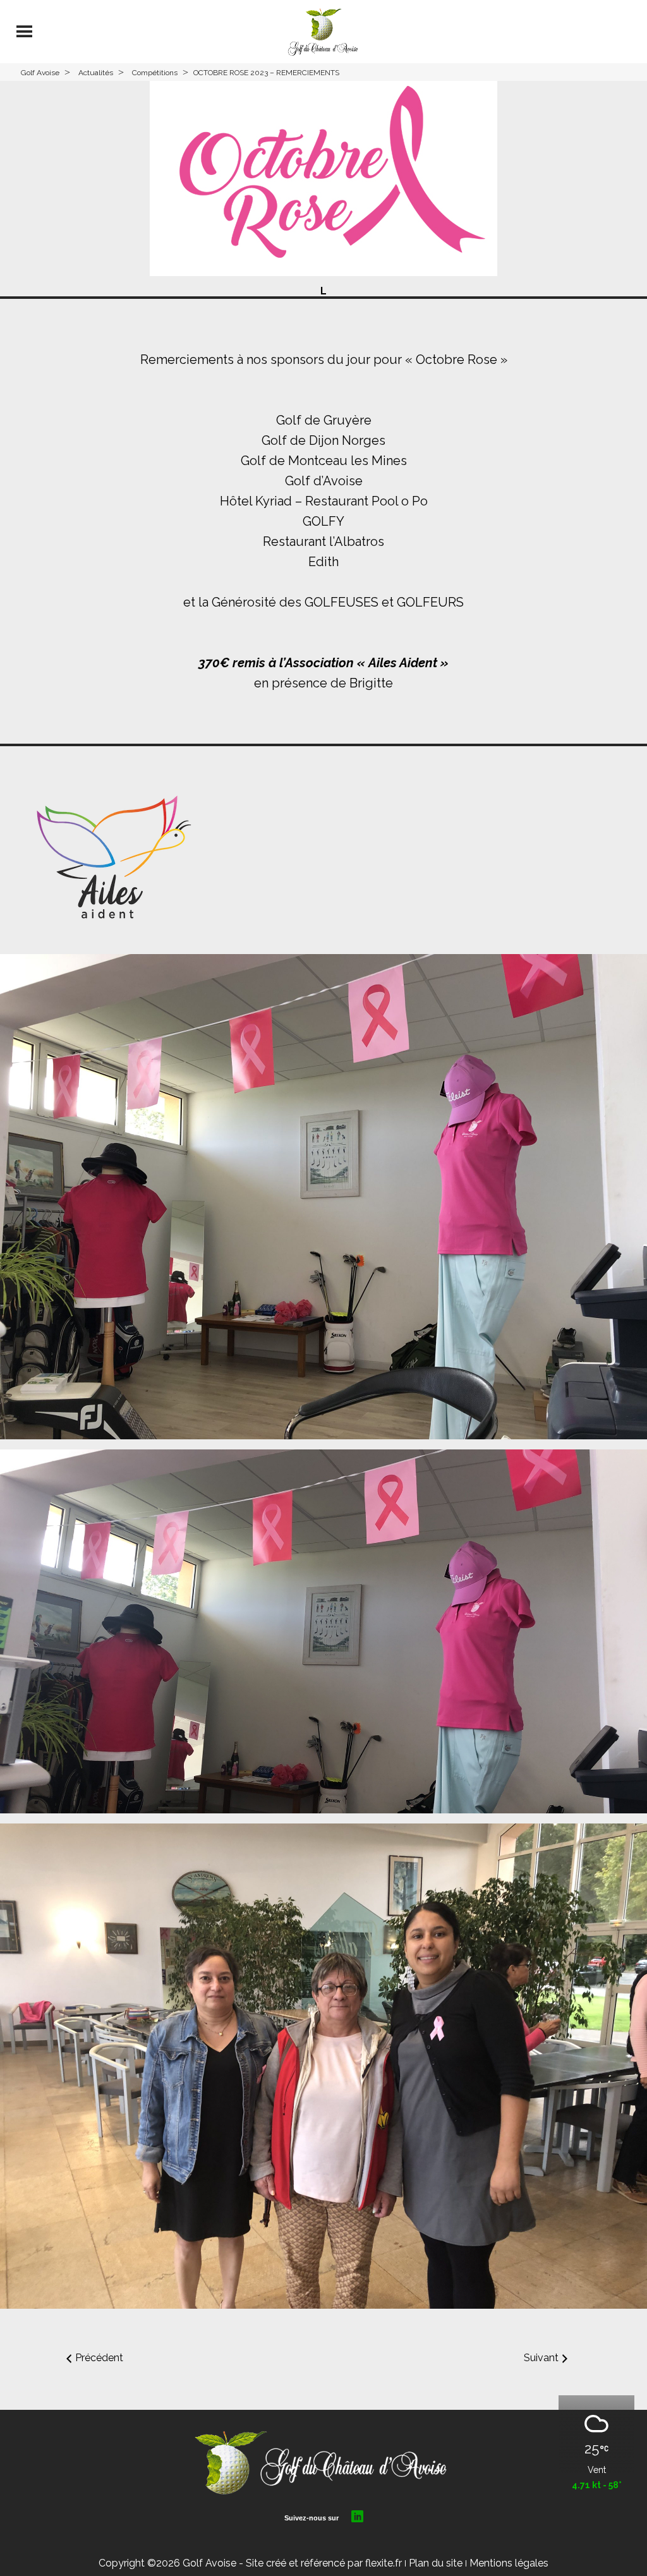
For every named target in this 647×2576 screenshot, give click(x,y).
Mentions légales (509, 2563)
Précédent (99, 2358)
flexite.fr (384, 2563)
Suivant (541, 2358)
